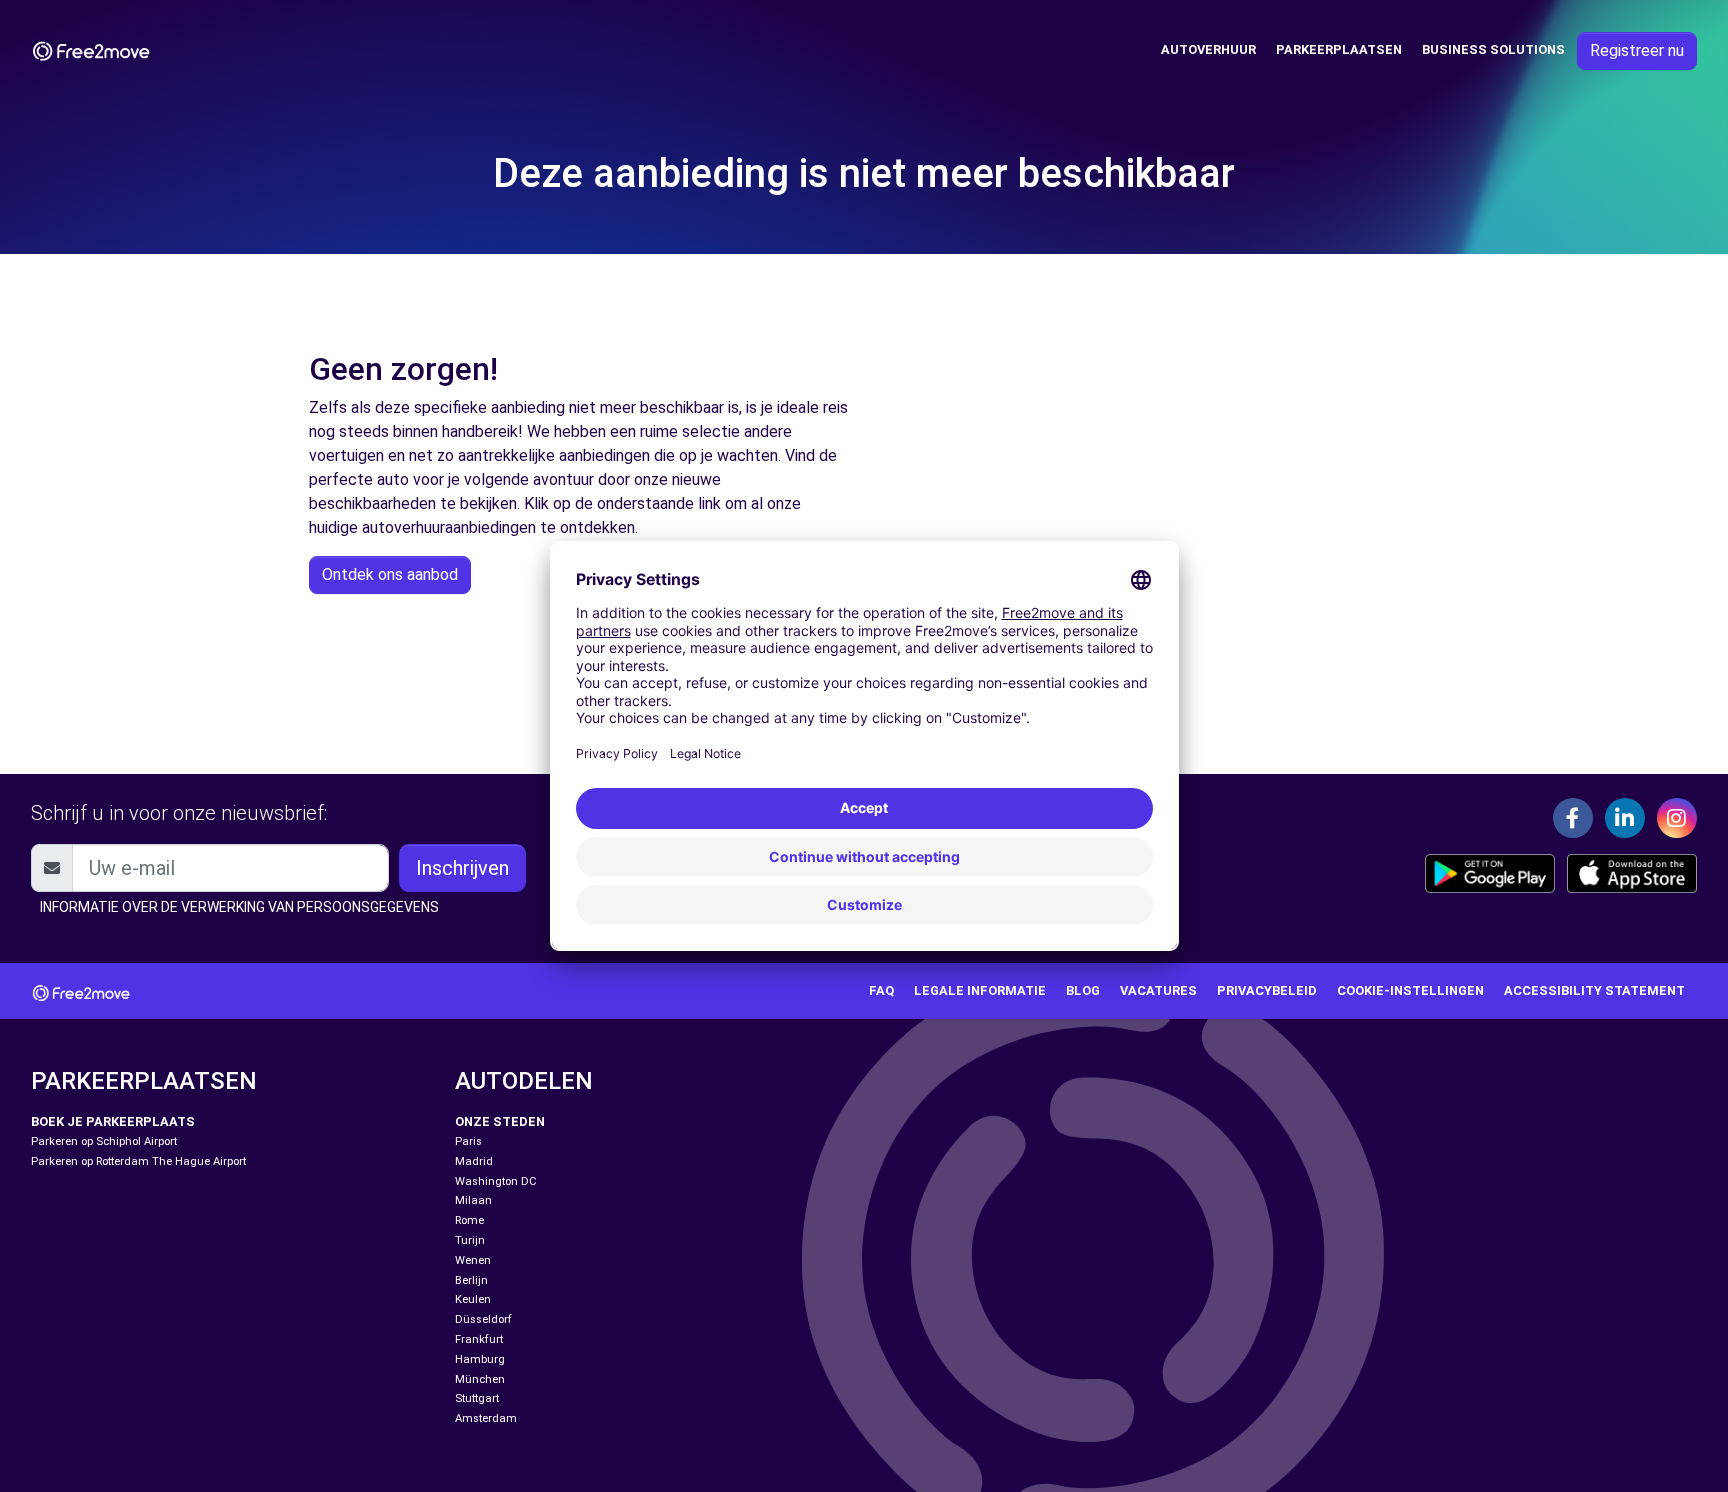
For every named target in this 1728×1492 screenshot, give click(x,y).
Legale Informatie (980, 990)
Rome (469, 1220)
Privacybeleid (1267, 990)
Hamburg (480, 1359)
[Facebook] (1573, 818)
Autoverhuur (1208, 49)
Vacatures (1158, 990)
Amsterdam (486, 1418)
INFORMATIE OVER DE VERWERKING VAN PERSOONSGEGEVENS (239, 907)
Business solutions (1493, 49)
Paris (468, 1141)
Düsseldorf (483, 1319)
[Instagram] (1677, 818)
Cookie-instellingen (1410, 990)
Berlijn (471, 1280)
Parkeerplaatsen (1339, 49)
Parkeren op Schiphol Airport (104, 1141)
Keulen (473, 1299)
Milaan (473, 1200)
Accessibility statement (1594, 990)
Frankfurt (479, 1339)
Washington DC (496, 1181)
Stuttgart (477, 1398)
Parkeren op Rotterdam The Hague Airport (138, 1161)
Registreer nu (1637, 50)
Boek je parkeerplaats (113, 1121)
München (480, 1379)
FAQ (881, 990)
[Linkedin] (1625, 818)
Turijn (470, 1240)
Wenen (473, 1260)
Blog (1083, 990)
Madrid (474, 1161)
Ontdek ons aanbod (390, 574)
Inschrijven (462, 868)
